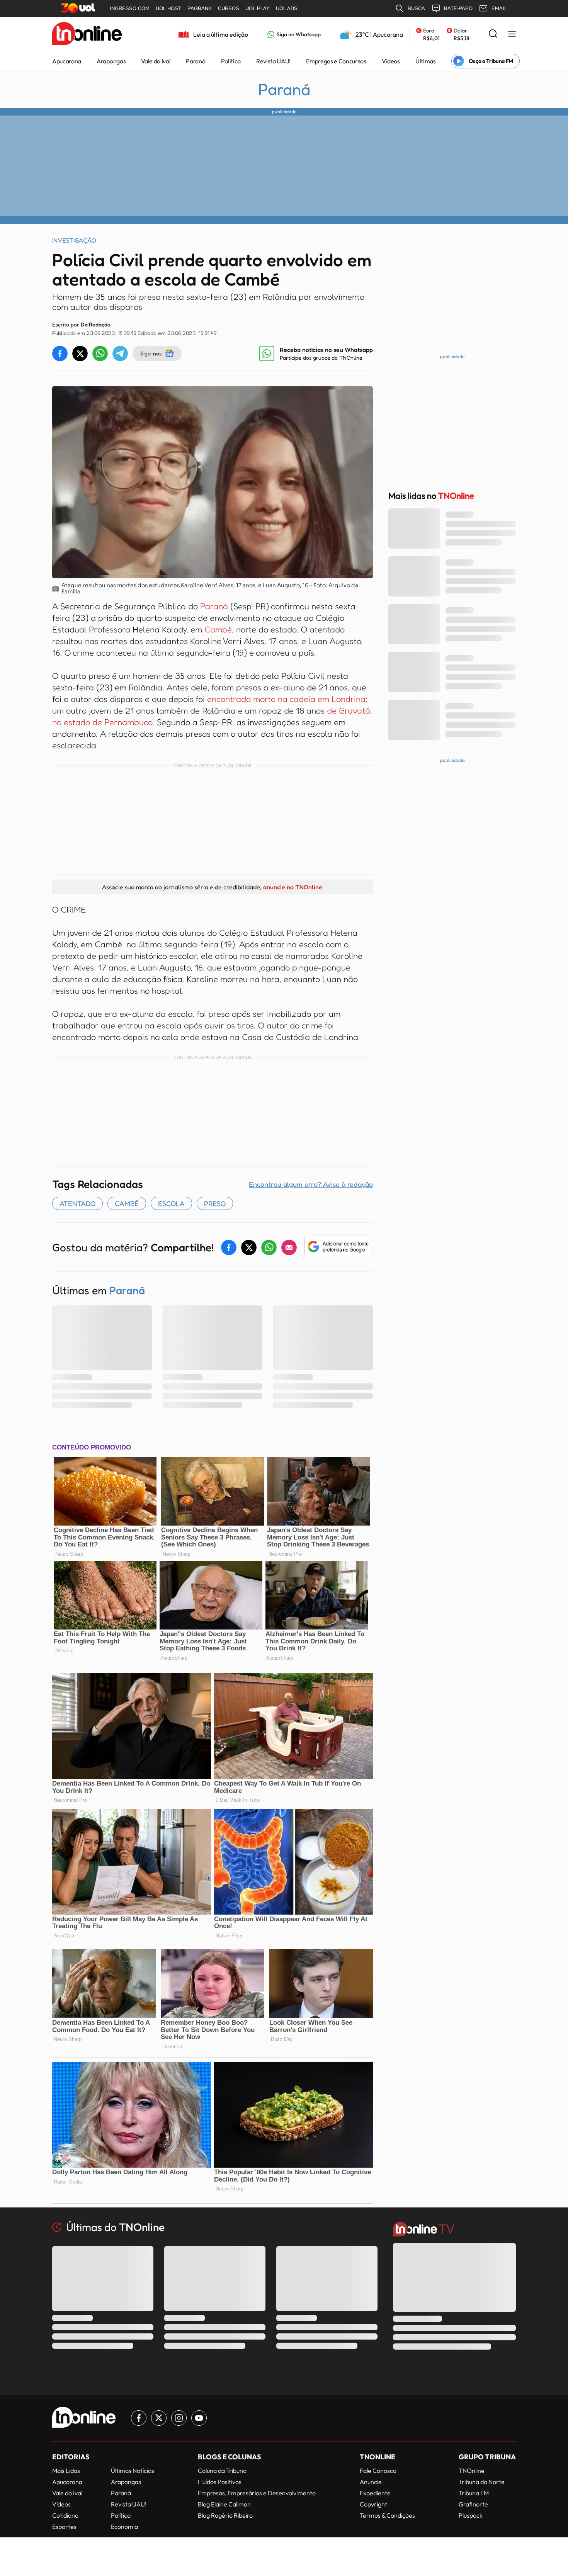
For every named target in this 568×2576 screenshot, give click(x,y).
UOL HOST (168, 8)
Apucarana (67, 61)
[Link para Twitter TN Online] (159, 2418)
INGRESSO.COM (130, 8)
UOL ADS (287, 8)
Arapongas (111, 61)
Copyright (373, 2504)
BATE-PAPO (458, 8)
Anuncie (371, 2482)
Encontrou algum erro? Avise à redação (311, 1184)
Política (231, 61)
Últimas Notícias (133, 2471)
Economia (124, 2527)
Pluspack (471, 2515)
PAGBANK (200, 8)
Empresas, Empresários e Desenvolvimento (257, 2493)
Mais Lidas (66, 2471)
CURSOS (229, 8)
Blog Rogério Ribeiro (225, 2515)
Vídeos (391, 61)
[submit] (493, 34)
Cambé (218, 629)
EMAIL (499, 8)
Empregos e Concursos (336, 61)
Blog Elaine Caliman (224, 2504)
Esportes (64, 2527)
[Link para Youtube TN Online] (199, 2418)
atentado (77, 1203)
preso (215, 1203)
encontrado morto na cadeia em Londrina (286, 699)
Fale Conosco (378, 2471)
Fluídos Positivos (220, 2482)
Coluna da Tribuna (222, 2471)
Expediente (375, 2493)
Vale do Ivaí (156, 61)
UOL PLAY (258, 8)
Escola (171, 1203)
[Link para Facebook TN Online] (139, 2418)
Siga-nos (151, 353)
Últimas (426, 61)
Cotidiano (65, 2515)
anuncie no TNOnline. (293, 887)
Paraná (196, 61)
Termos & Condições (387, 2515)
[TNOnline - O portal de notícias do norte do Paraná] (87, 34)
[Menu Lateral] (512, 35)
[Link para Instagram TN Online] (179, 2418)
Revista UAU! (273, 61)
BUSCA (416, 8)
